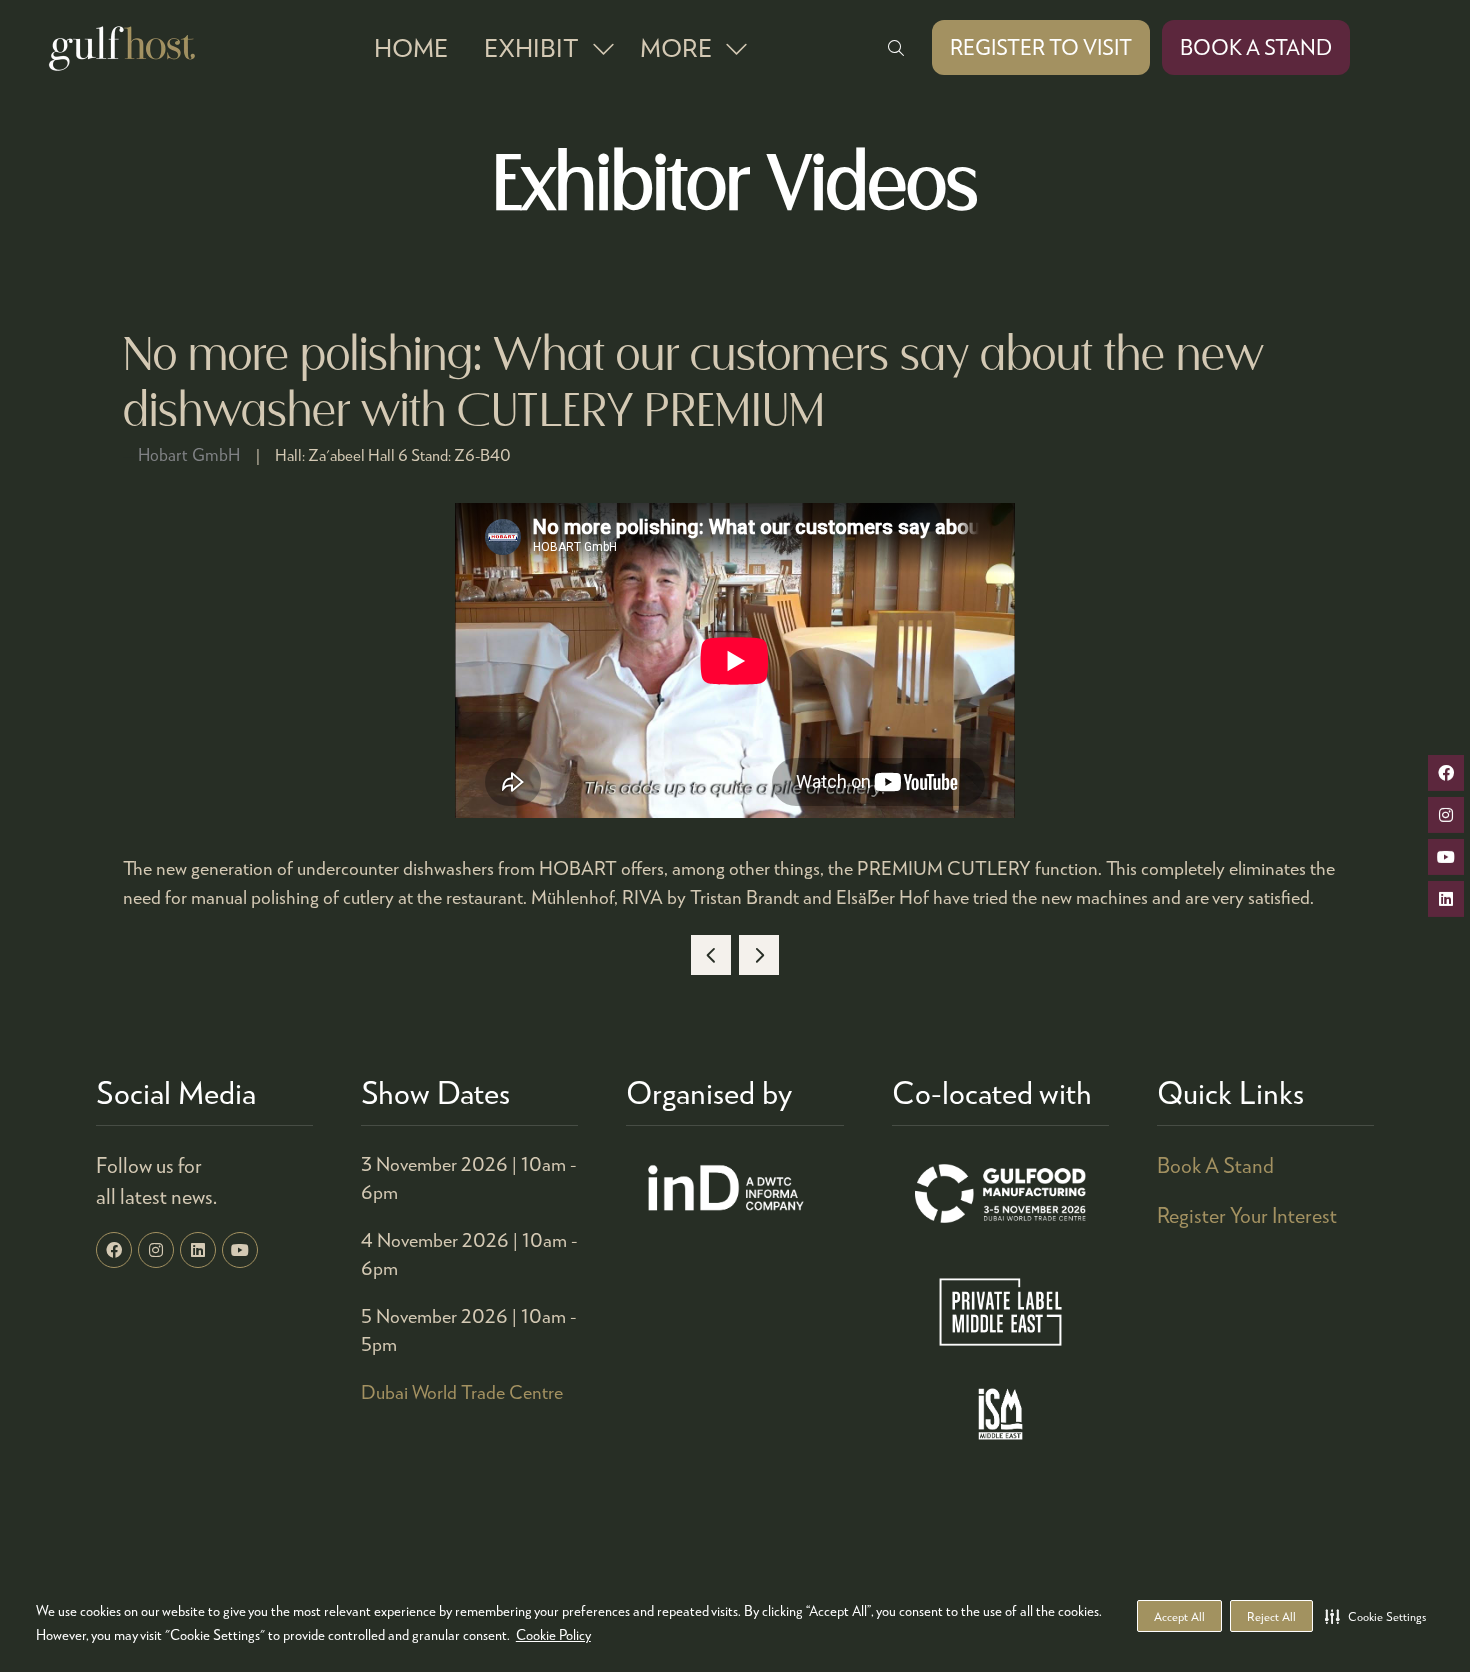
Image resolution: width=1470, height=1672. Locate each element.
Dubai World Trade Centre (462, 1391)
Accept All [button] (1179, 1616)
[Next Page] (759, 955)
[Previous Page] (711, 955)
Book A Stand (1215, 1165)
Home (411, 47)
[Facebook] (114, 1250)
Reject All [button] (1271, 1616)
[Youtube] (240, 1250)
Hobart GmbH (189, 454)
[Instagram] (156, 1250)
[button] (1375, 1616)
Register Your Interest (1247, 1215)
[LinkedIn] (198, 1250)
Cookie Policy (553, 1634)
